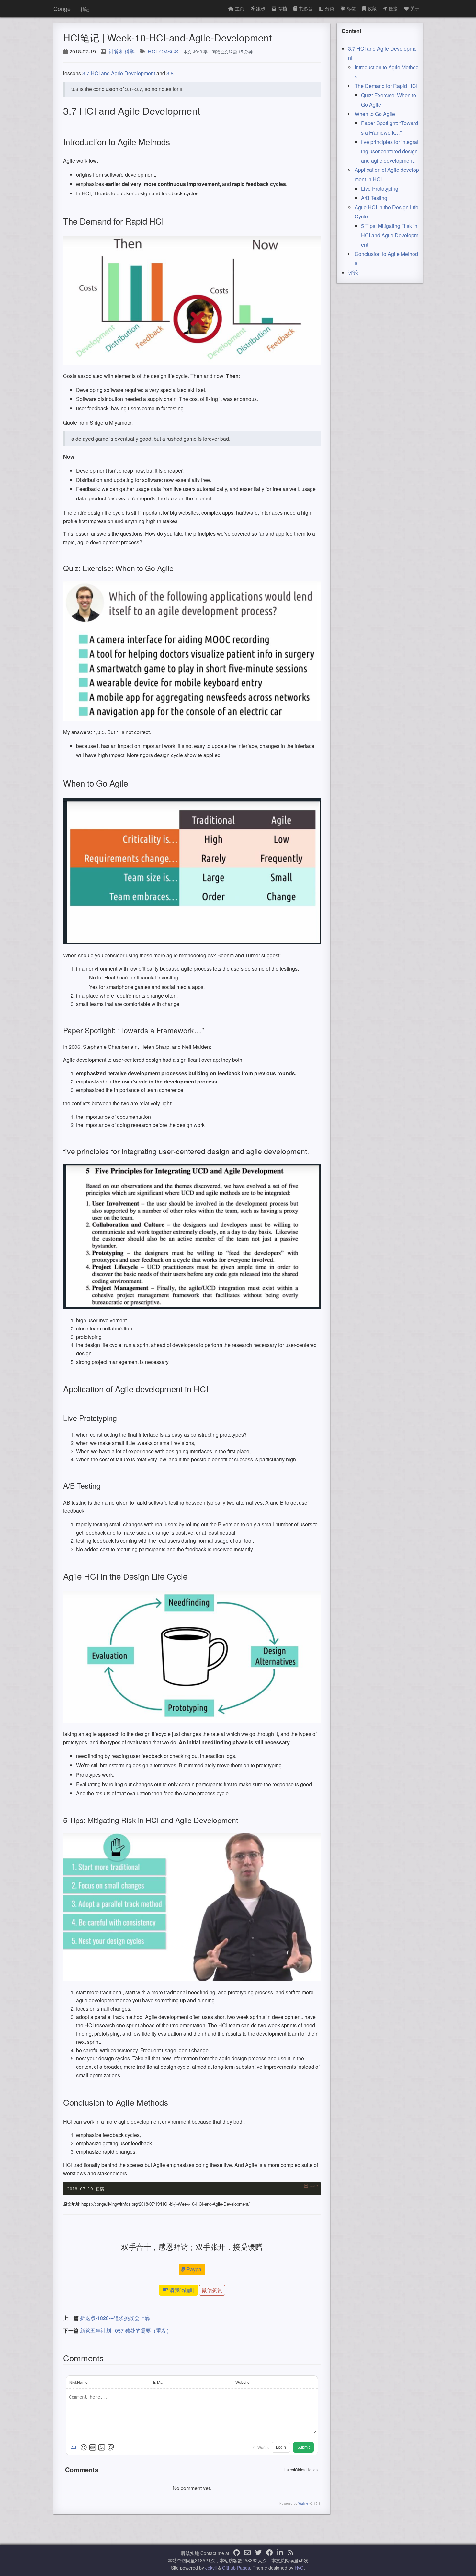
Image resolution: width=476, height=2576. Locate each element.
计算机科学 (122, 51)
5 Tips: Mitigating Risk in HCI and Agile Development (390, 235)
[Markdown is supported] (74, 2447)
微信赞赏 (212, 2290)
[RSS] (290, 2553)
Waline (303, 2503)
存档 (282, 8)
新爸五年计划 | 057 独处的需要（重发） (126, 2330)
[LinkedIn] (280, 2553)
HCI (152, 51)
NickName (79, 2382)
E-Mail (159, 2382)
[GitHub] (237, 2553)
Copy (314, 2186)
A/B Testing (374, 198)
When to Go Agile (375, 114)
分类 (330, 8)
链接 (393, 8)
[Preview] (111, 2447)
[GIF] (93, 2447)
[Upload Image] (102, 2447)
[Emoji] (84, 2447)
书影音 (306, 8)
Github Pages (236, 2568)
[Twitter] (258, 2553)
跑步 (261, 8)
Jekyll (211, 2568)
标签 (351, 8)
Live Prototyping (380, 188)
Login (281, 2447)
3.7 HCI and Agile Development (119, 73)
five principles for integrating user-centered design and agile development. (390, 151)
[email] (247, 2553)
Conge (62, 8)
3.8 (170, 73)
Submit (303, 2447)
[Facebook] (269, 2553)
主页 (240, 8)
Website (243, 2382)
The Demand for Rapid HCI (386, 86)
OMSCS (169, 51)
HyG (299, 2568)
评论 (353, 272)
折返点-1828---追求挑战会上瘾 (115, 2318)
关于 (415, 8)
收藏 (372, 8)
